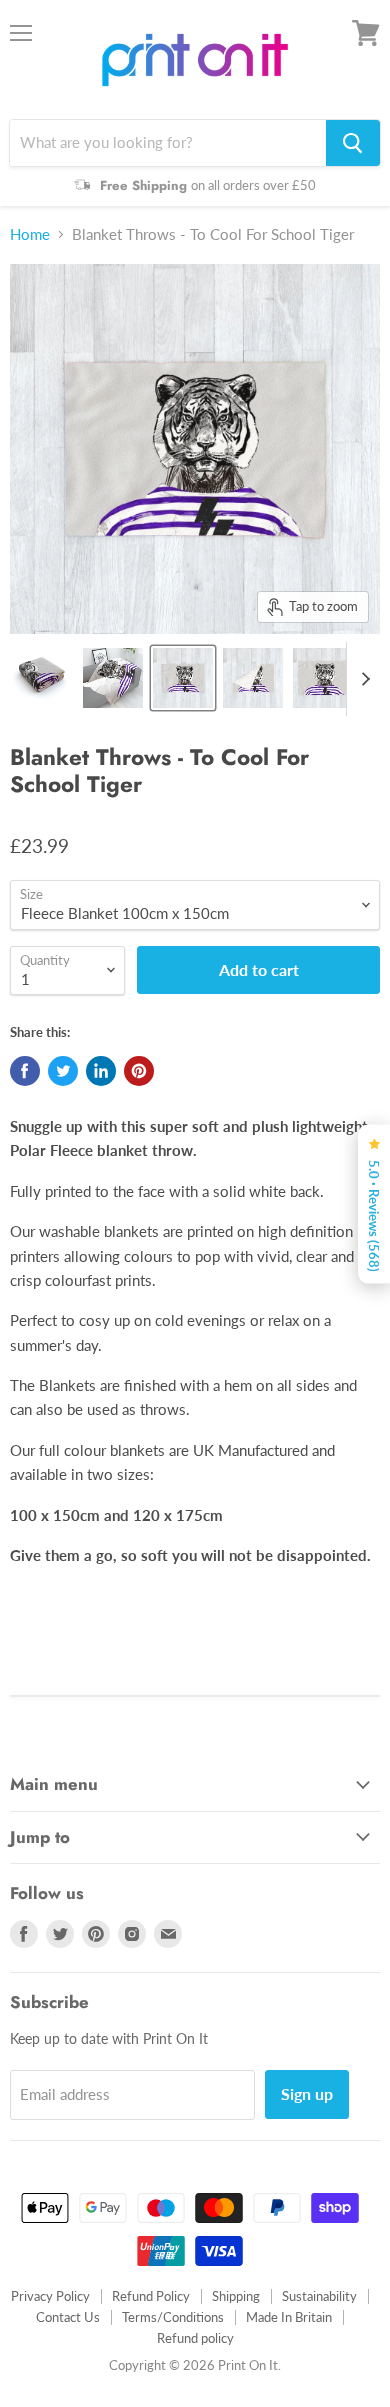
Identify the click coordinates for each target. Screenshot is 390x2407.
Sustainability (319, 2296)
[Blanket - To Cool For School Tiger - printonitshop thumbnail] (43, 678)
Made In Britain (289, 2317)
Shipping (236, 2296)
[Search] (353, 143)
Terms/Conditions (173, 2317)
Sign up (307, 2093)
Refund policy (195, 2338)
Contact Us (68, 2317)
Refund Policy (151, 2296)
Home (30, 234)
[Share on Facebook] (25, 1071)
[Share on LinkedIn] (101, 1071)
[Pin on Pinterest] (139, 1071)
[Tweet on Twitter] (63, 1071)
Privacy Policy (50, 2296)
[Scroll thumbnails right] (362, 679)
